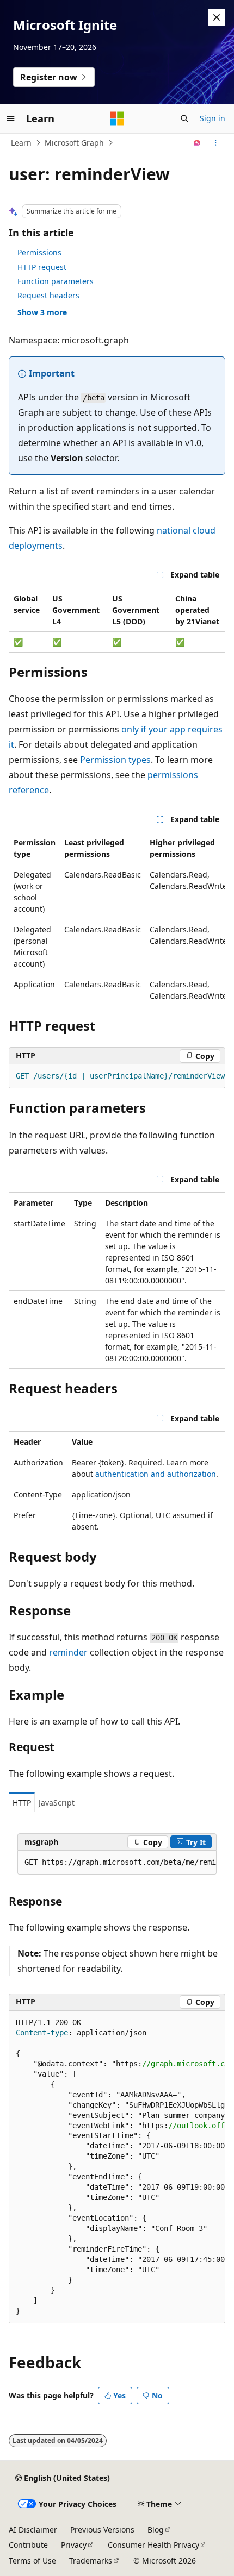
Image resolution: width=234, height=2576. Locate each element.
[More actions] (216, 143)
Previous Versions (102, 2530)
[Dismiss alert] (217, 17)
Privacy (74, 2545)
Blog (156, 2530)
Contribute (28, 2545)
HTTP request (42, 267)
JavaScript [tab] (57, 1803)
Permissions (39, 252)
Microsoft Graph (74, 143)
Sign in (213, 118)
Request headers (48, 295)
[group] (117, 919)
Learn (21, 143)
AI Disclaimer (33, 2530)
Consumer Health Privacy (153, 2545)
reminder (68, 1652)
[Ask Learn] (197, 143)
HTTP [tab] (22, 1803)
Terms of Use (32, 2561)
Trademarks (91, 2561)
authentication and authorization (156, 1474)
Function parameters (56, 281)
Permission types (115, 760)
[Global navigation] (11, 118)
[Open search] (184, 118)
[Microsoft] (117, 118)
